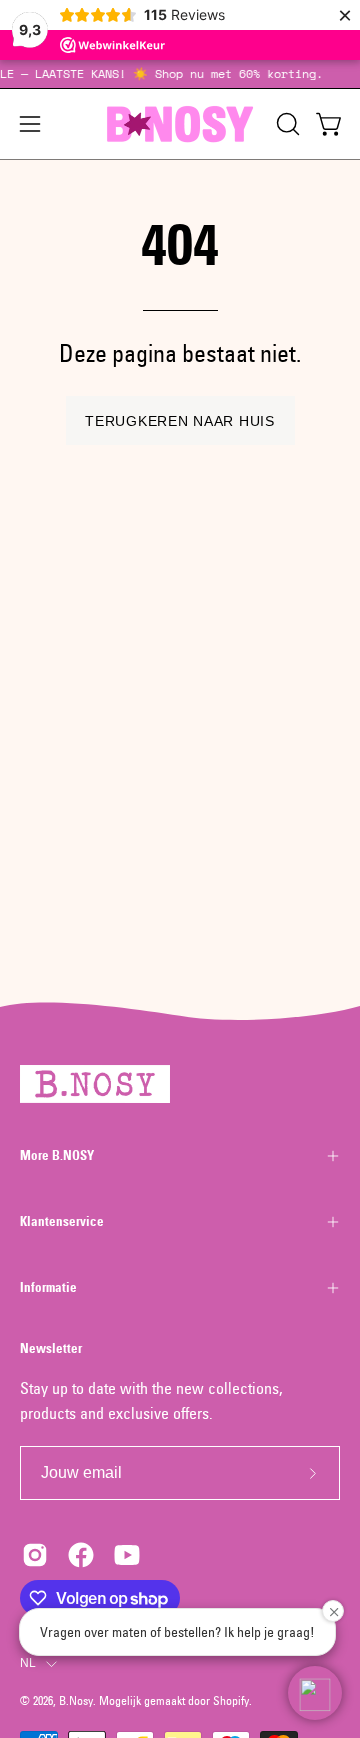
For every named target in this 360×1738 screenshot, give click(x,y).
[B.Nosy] (180, 124)
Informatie (48, 1287)
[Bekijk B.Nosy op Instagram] (35, 1555)
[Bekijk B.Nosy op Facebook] (81, 1555)
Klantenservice (62, 1221)
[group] (180, 74)
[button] (286, 124)
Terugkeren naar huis (179, 421)
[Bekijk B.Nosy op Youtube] (127, 1555)
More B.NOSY (57, 1155)
